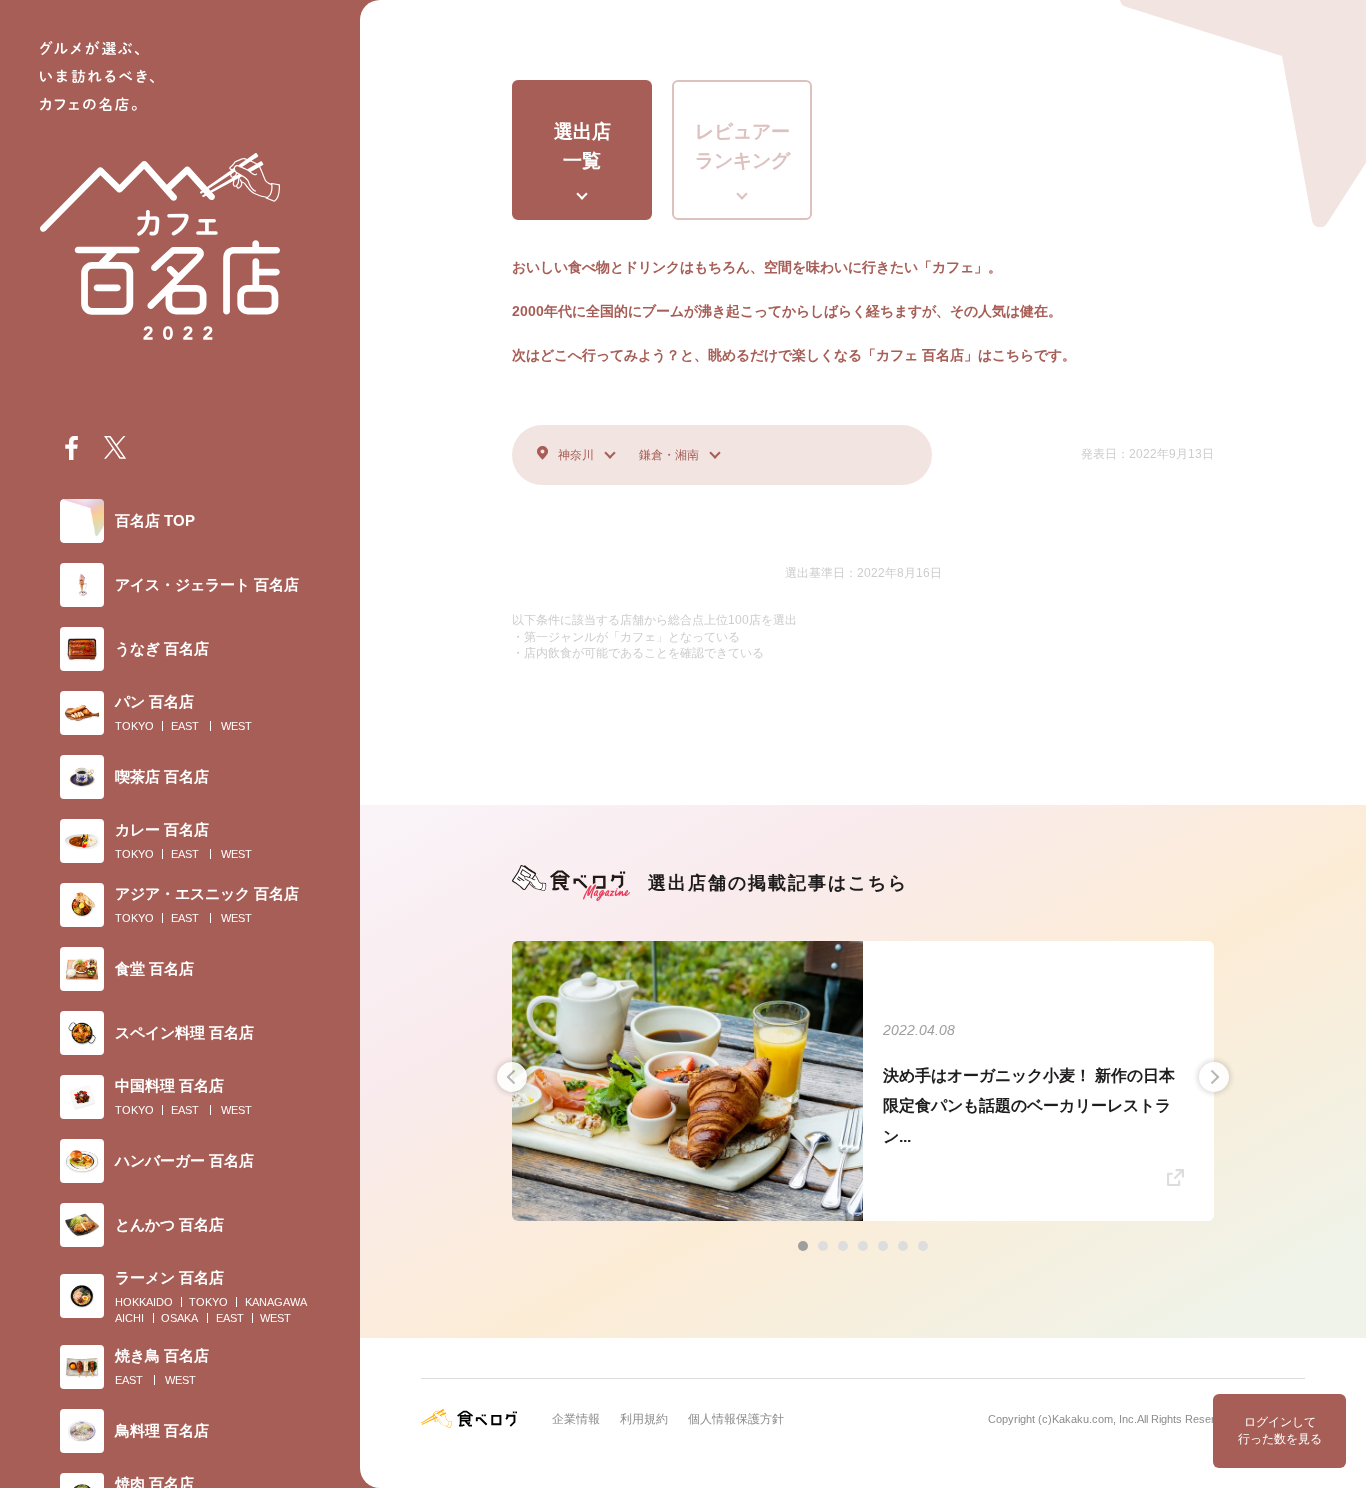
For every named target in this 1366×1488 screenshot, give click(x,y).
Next (1214, 1077)
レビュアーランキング (742, 146)
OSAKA (179, 1318)
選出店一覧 (582, 146)
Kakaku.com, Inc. (1094, 1419)
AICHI (129, 1318)
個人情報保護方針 (736, 1419)
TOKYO (134, 726)
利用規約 (644, 1419)
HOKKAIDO (144, 1302)
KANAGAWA (276, 1302)
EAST (185, 726)
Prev (512, 1077)
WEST (236, 726)
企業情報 (576, 1419)
